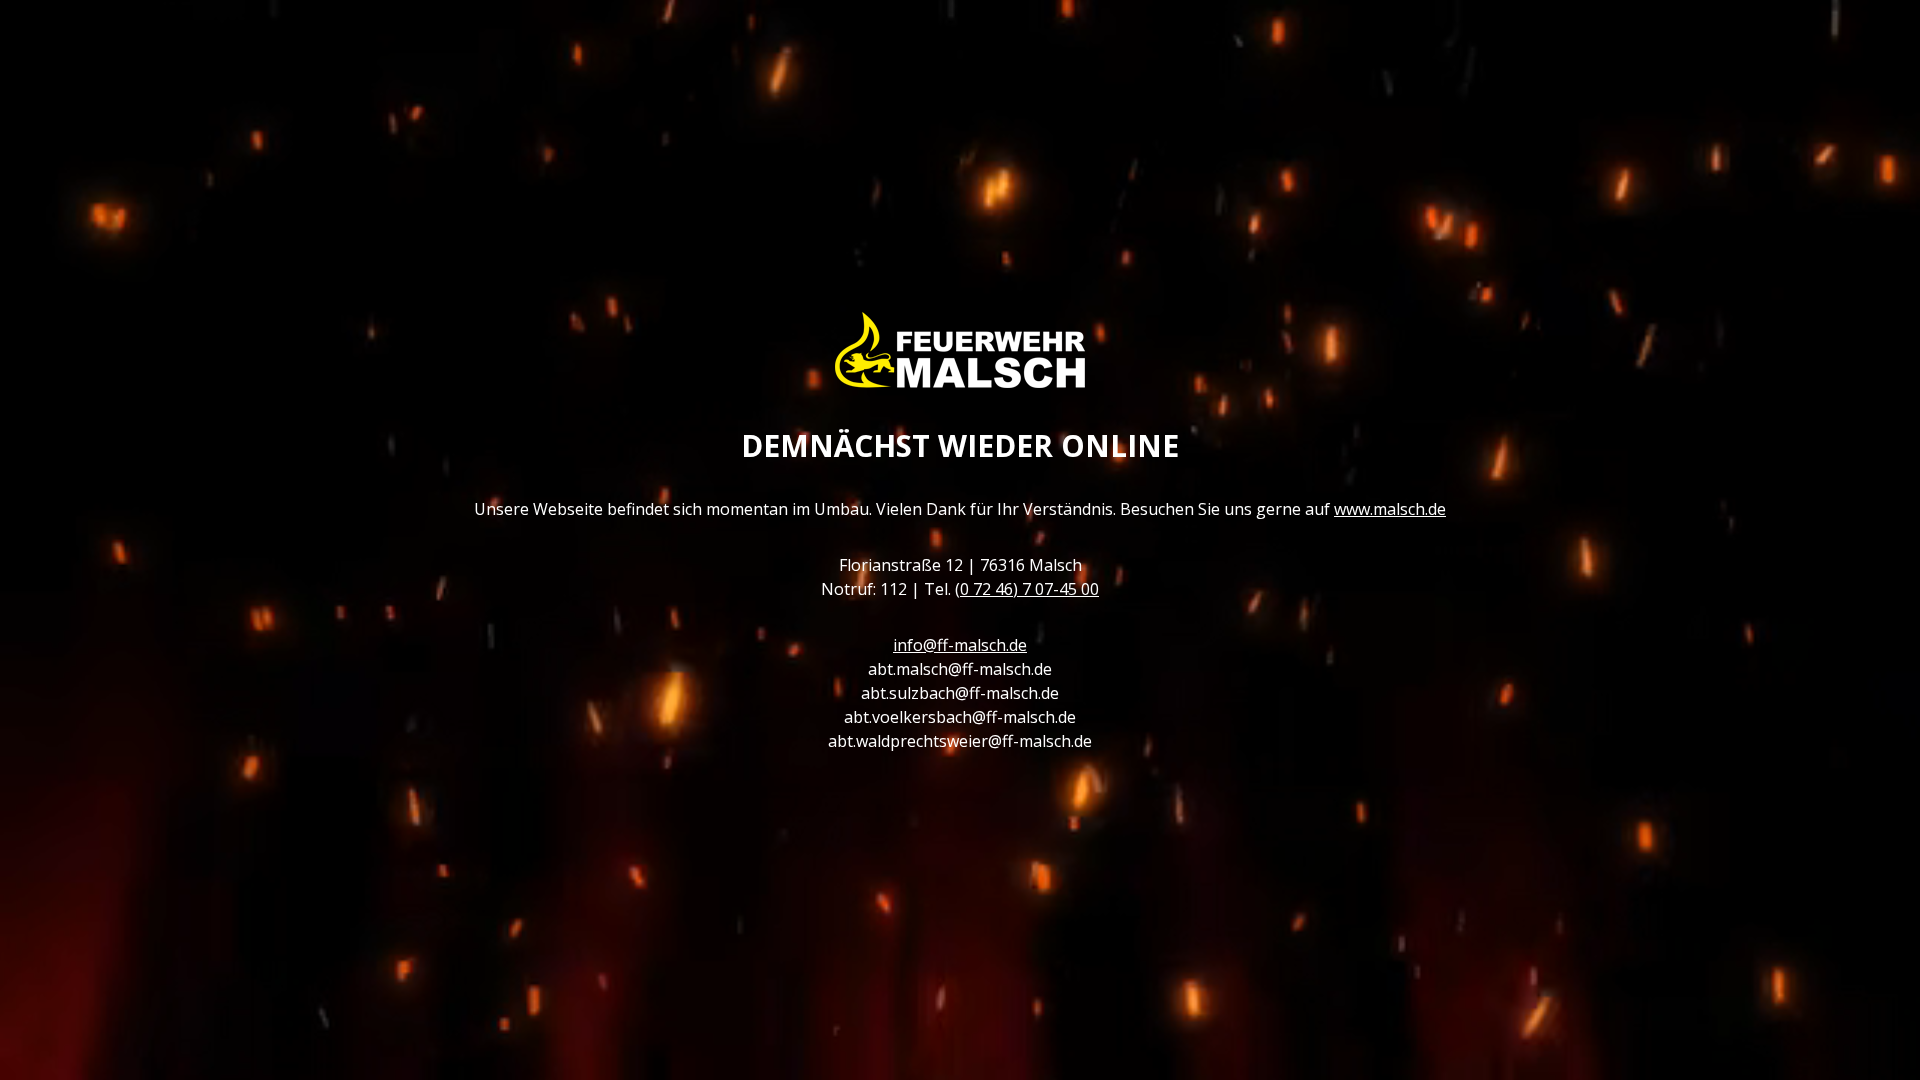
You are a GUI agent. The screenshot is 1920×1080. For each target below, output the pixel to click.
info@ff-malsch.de (960, 645)
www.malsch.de (1390, 509)
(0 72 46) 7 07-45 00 (1027, 589)
